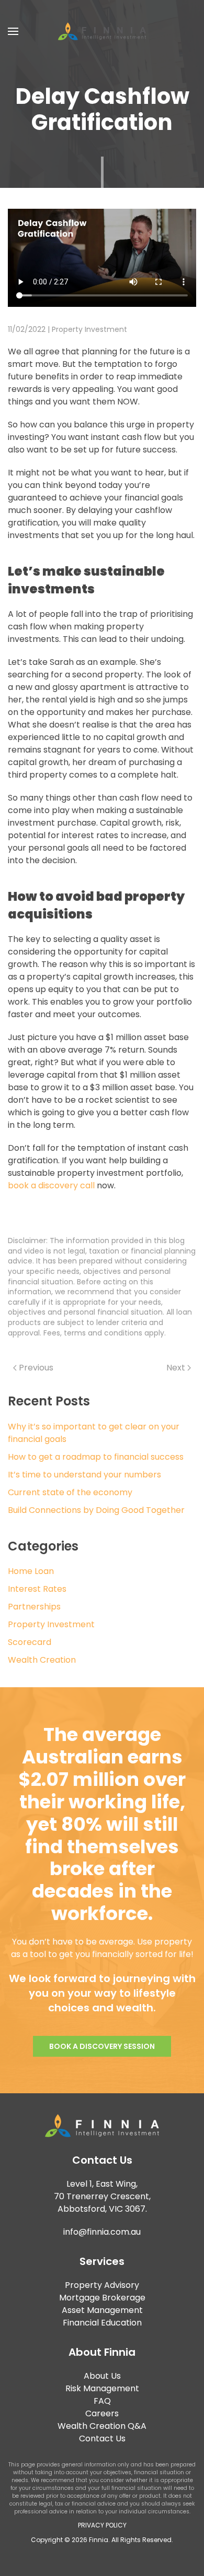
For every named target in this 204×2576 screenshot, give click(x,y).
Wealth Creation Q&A (102, 2426)
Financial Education (102, 2323)
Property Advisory (102, 2285)
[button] (13, 31)
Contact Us (102, 2438)
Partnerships (34, 1607)
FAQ (102, 2401)
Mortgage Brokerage (102, 2298)
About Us (102, 2376)
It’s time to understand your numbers (84, 1475)
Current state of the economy (70, 1492)
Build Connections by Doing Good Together (96, 1510)
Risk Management (102, 2388)
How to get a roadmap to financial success (96, 1457)
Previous (36, 1368)
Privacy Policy (102, 2525)
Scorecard (30, 1642)
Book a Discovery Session (102, 2046)
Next (176, 1368)
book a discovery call (51, 1185)
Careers (102, 2413)
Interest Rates (37, 1589)
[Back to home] (102, 31)
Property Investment (89, 329)
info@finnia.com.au (102, 2232)
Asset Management (102, 2310)
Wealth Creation (42, 1660)
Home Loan (31, 1571)
